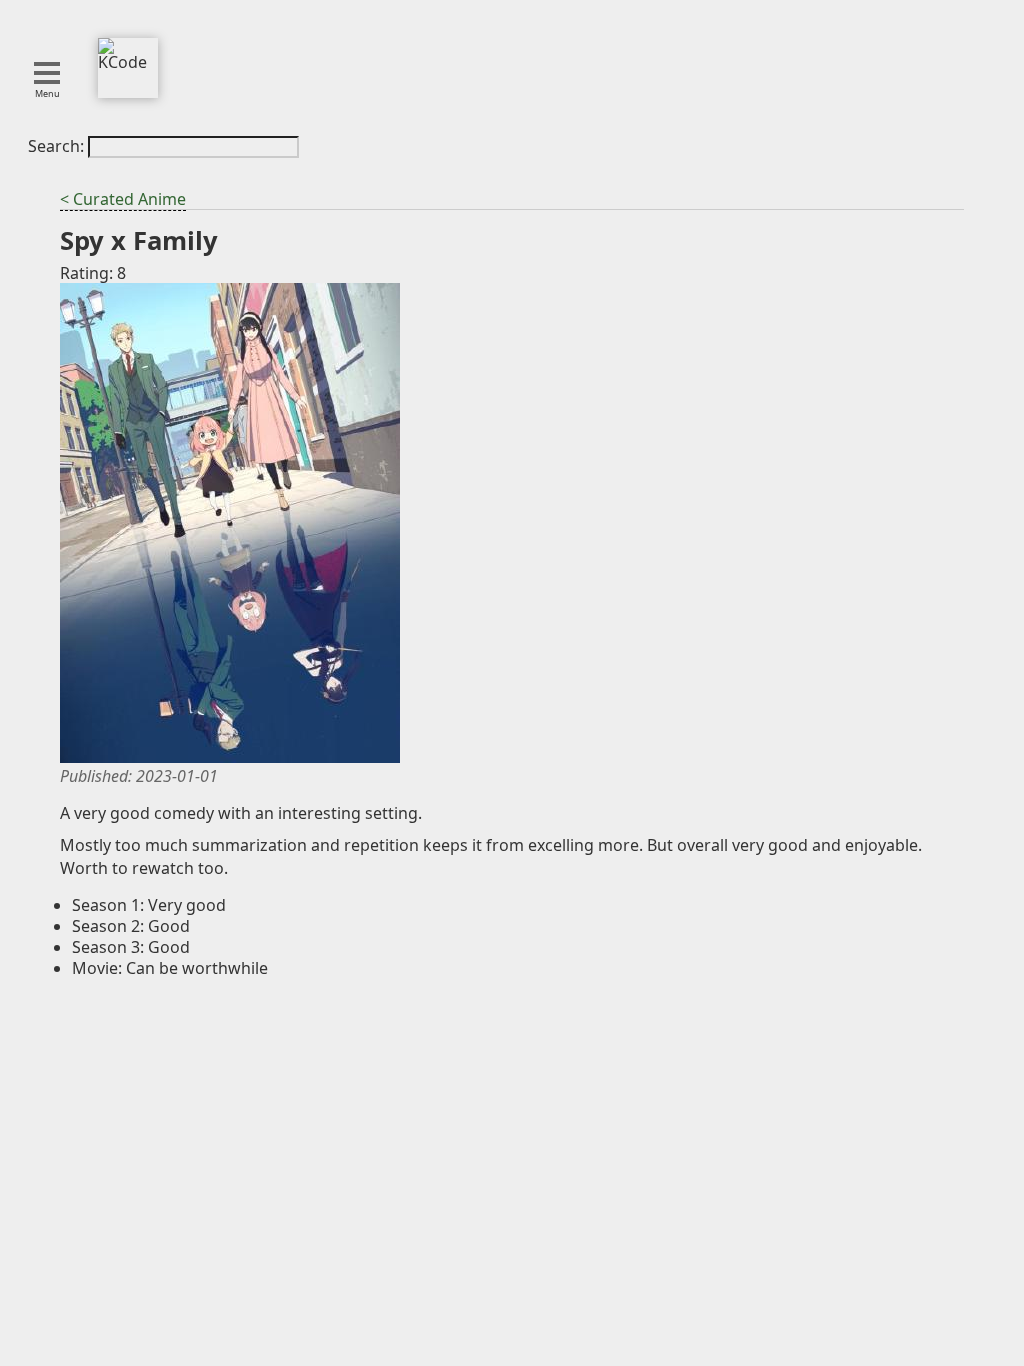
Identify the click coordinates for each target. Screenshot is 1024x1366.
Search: (58, 146)
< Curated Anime (123, 199)
